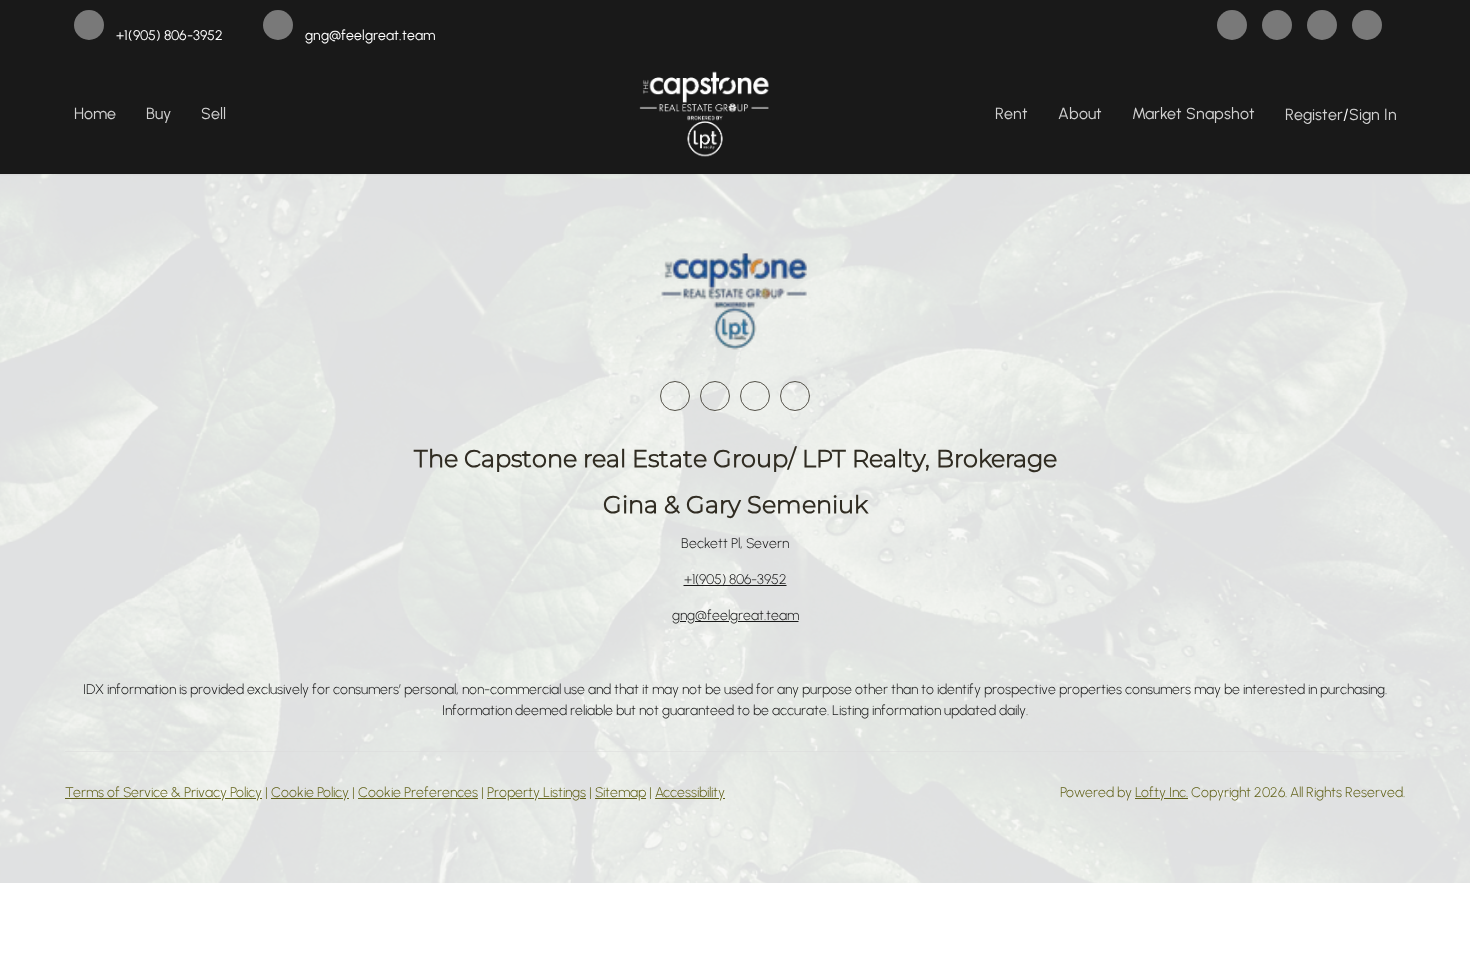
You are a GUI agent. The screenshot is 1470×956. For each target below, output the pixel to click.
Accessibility (690, 792)
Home (95, 113)
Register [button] (1314, 114)
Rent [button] (1011, 113)
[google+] (1367, 27)
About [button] (1080, 113)
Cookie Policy (310, 792)
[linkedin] (1277, 27)
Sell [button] (213, 113)
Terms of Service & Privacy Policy (163, 792)
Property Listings (536, 792)
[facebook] (1232, 27)
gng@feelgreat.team (735, 615)
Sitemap (620, 792)
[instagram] (1322, 27)
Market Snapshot (1193, 113)
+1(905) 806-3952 (735, 579)
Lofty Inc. (1161, 792)
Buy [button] (158, 113)
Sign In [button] (1373, 114)
